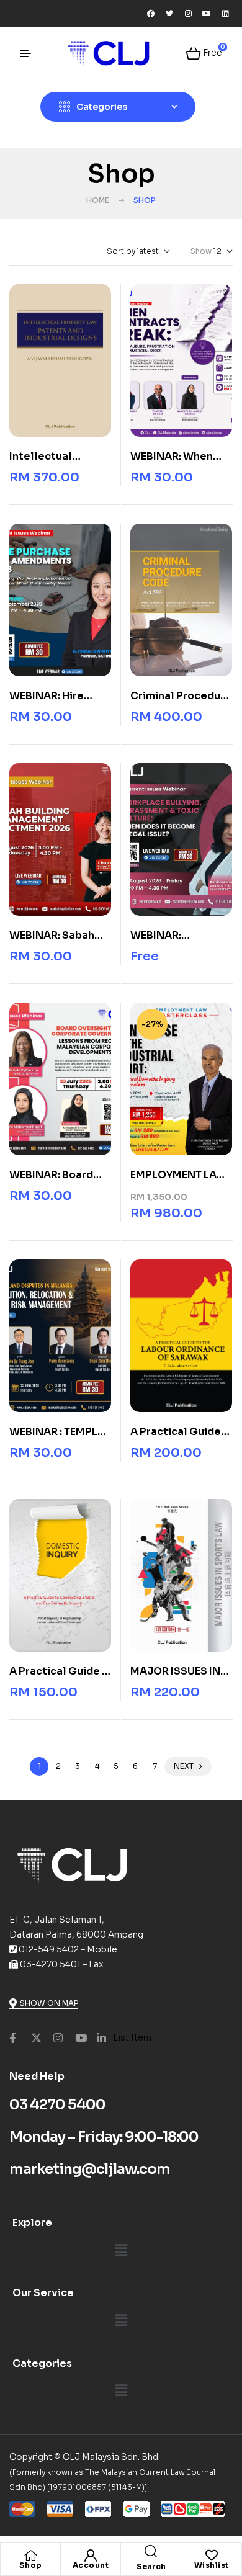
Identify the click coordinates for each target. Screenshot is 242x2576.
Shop (31, 2565)
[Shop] (30, 2556)
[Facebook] (151, 14)
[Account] (91, 2556)
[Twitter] (169, 14)
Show (201, 251)
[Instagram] (188, 14)
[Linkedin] (225, 14)
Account (91, 2565)
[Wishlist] (212, 2556)
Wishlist (212, 2565)
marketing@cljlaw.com (90, 2169)
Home (98, 200)
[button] (121, 2250)
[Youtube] (207, 14)
